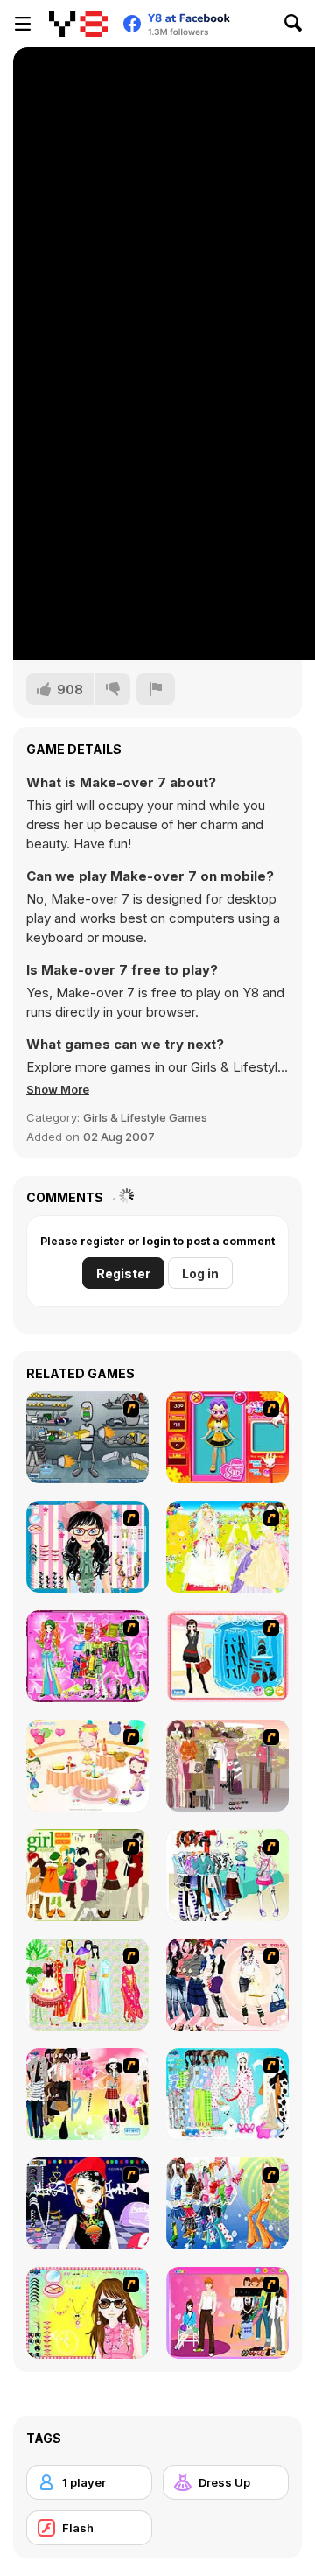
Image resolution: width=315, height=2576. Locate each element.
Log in (200, 1274)
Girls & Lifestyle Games (145, 1117)
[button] (58, 1089)
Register (123, 1274)
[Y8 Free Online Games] (78, 24)
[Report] (156, 689)
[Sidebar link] (23, 24)
